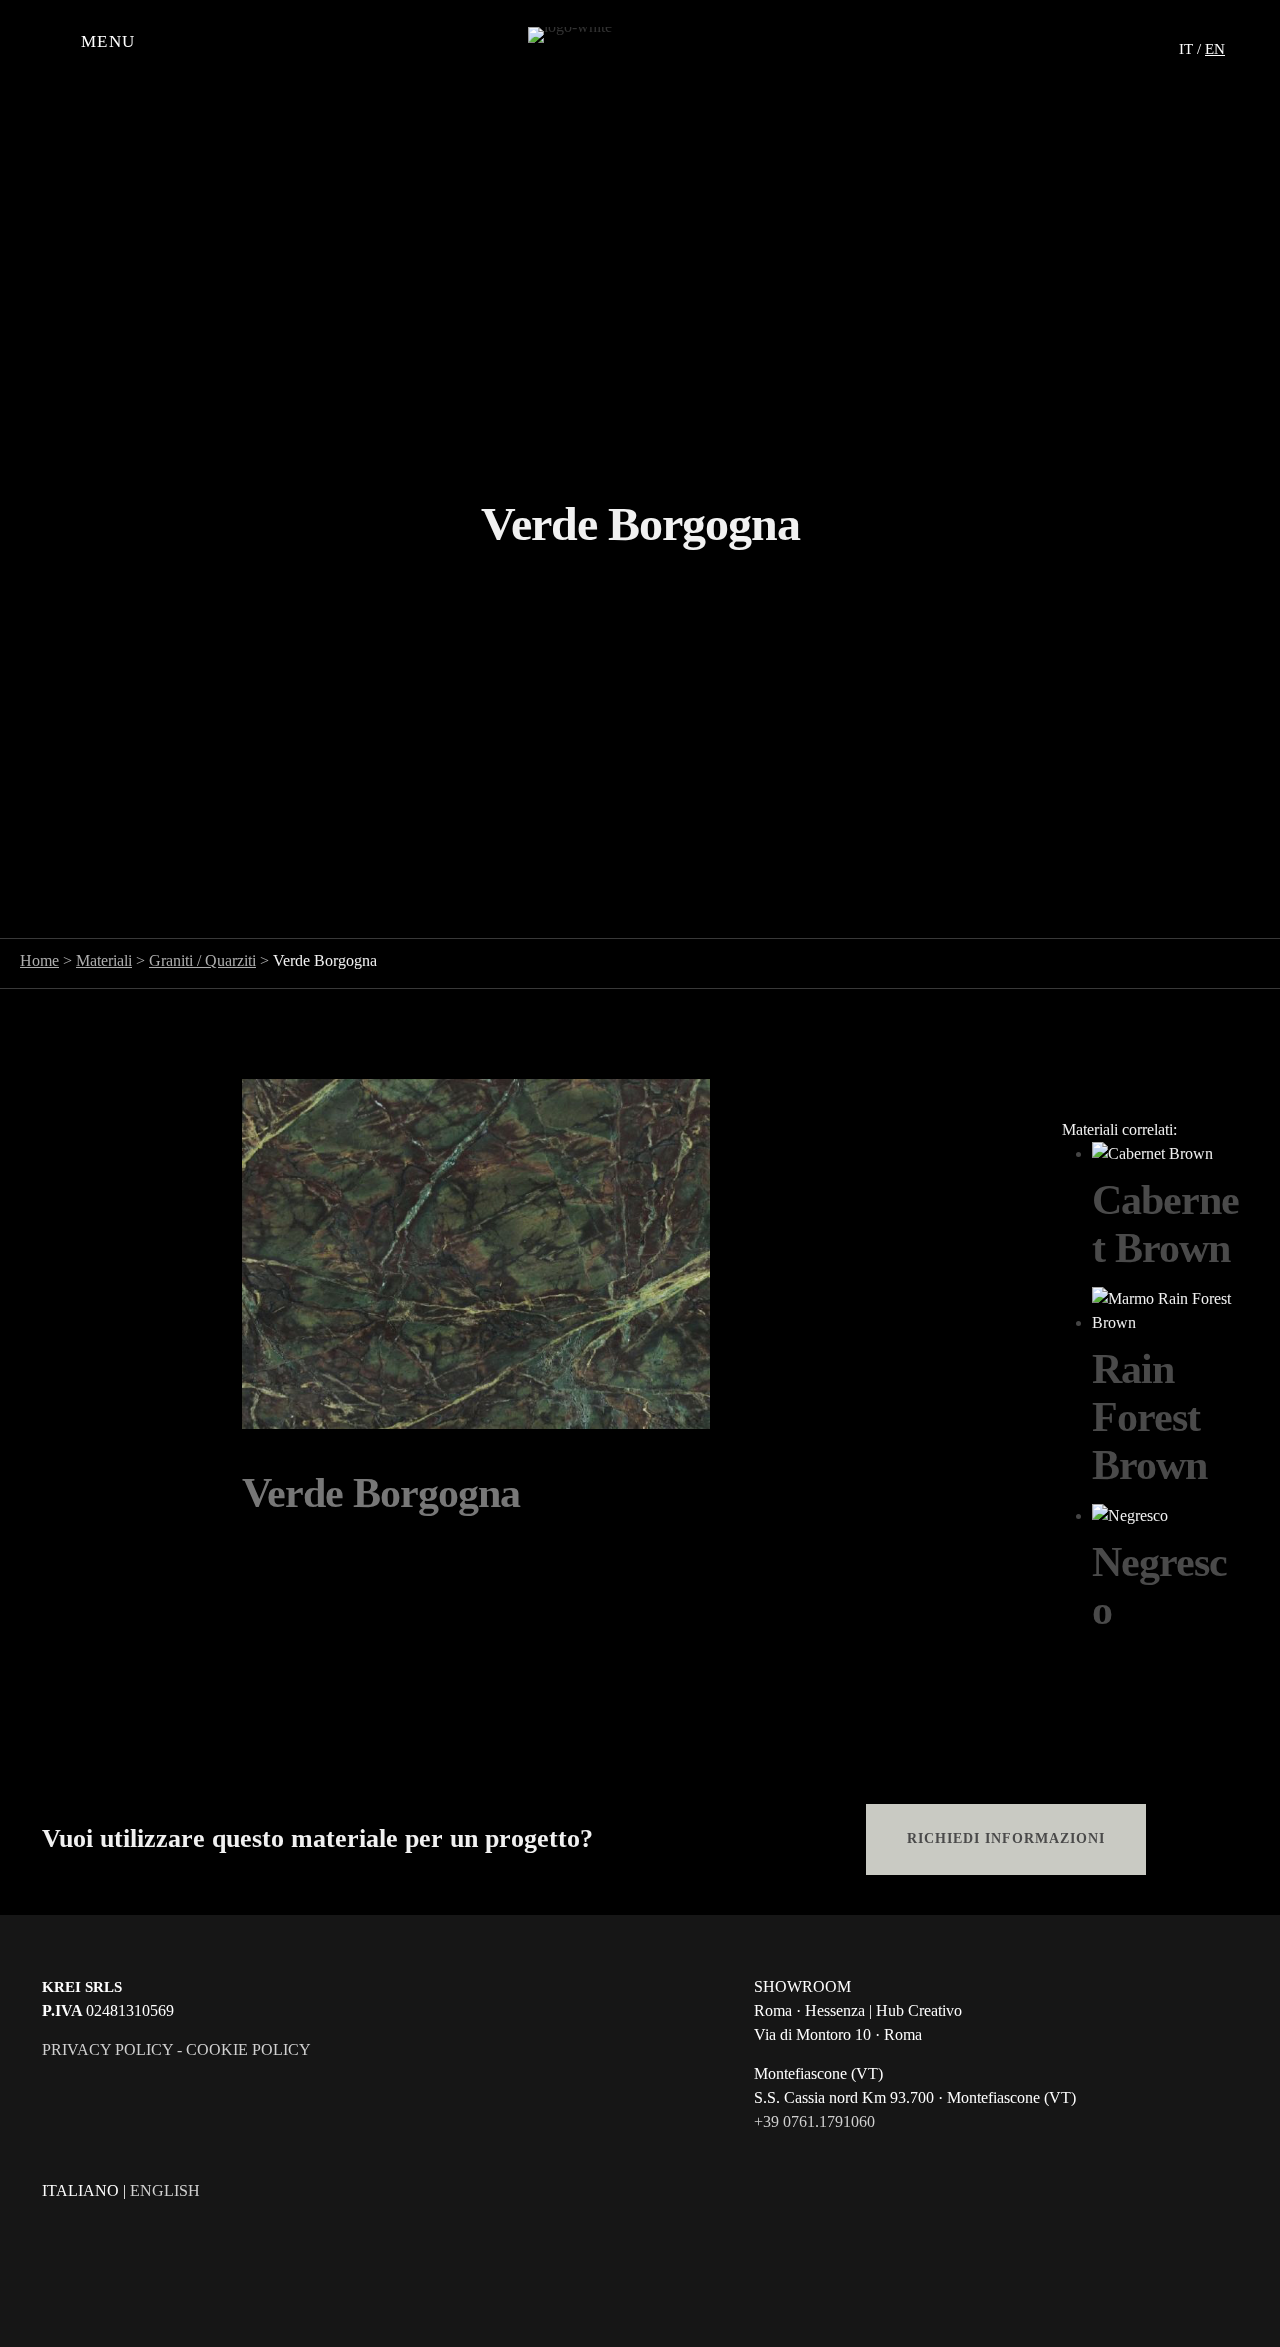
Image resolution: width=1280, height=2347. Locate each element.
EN (1215, 49)
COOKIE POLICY (248, 2049)
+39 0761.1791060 (814, 2121)
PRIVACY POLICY (107, 2049)
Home (39, 960)
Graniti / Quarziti (202, 960)
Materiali (104, 960)
